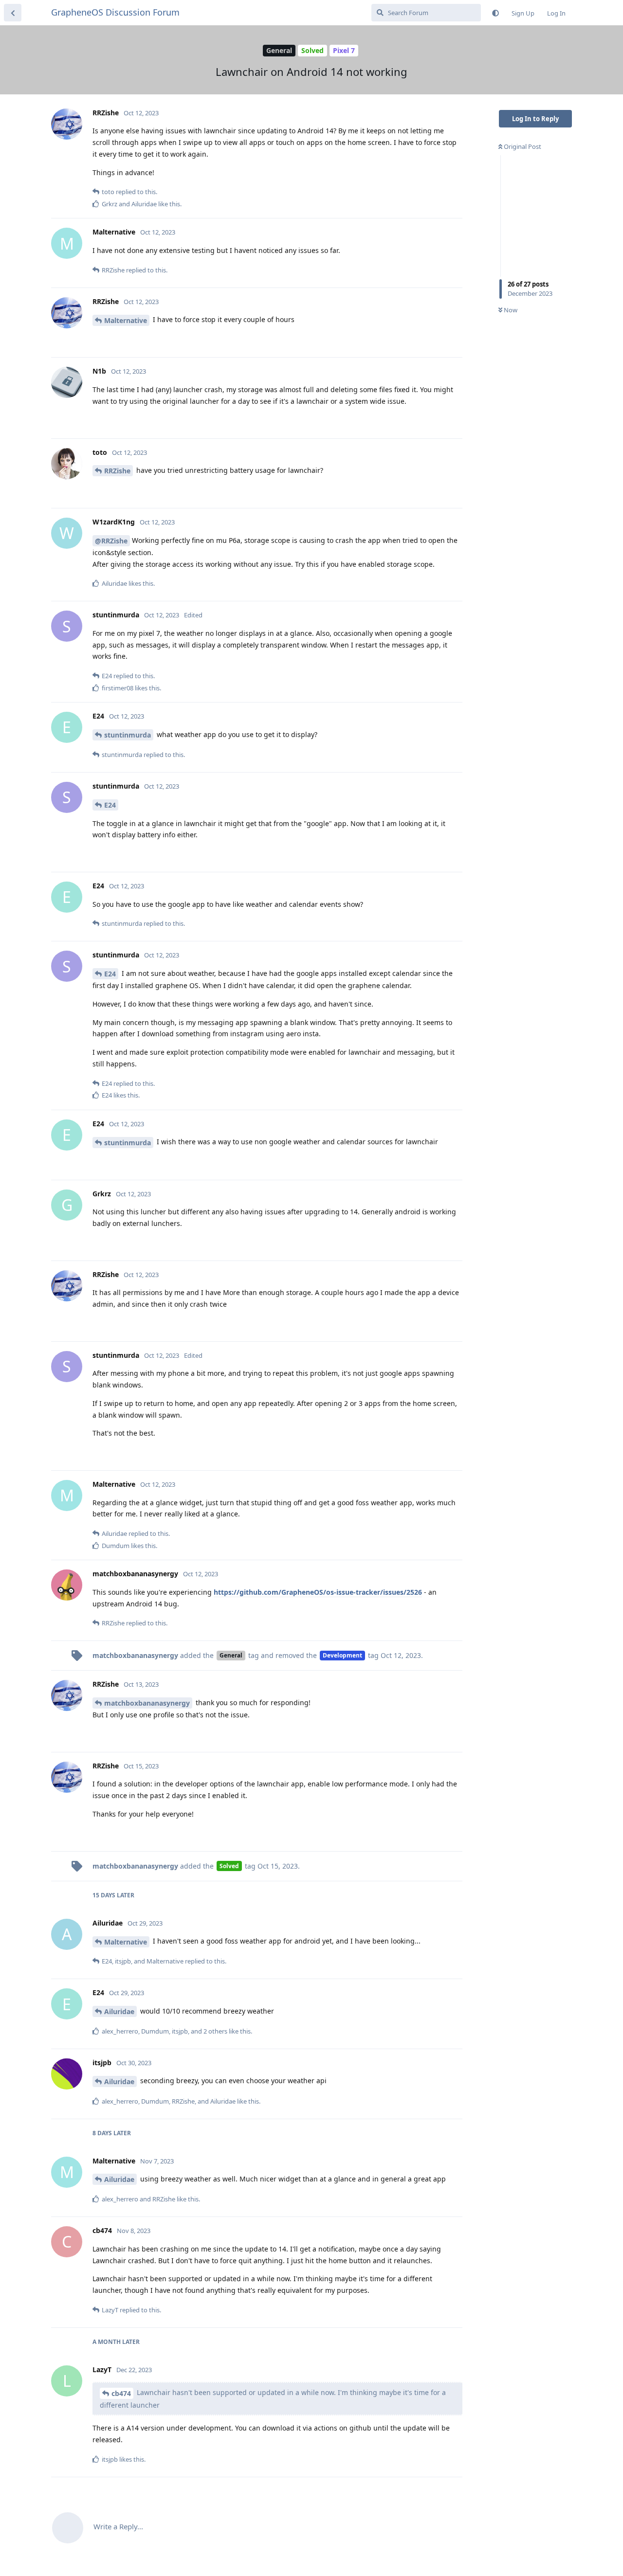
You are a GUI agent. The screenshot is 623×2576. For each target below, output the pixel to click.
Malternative (126, 320)
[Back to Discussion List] (13, 13)
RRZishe (117, 471)
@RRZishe (111, 541)
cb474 (121, 2393)
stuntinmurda (128, 735)
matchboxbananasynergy (147, 1703)
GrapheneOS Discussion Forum (115, 12)
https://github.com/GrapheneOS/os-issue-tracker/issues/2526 (318, 1592)
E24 (110, 805)
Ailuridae (119, 2011)
